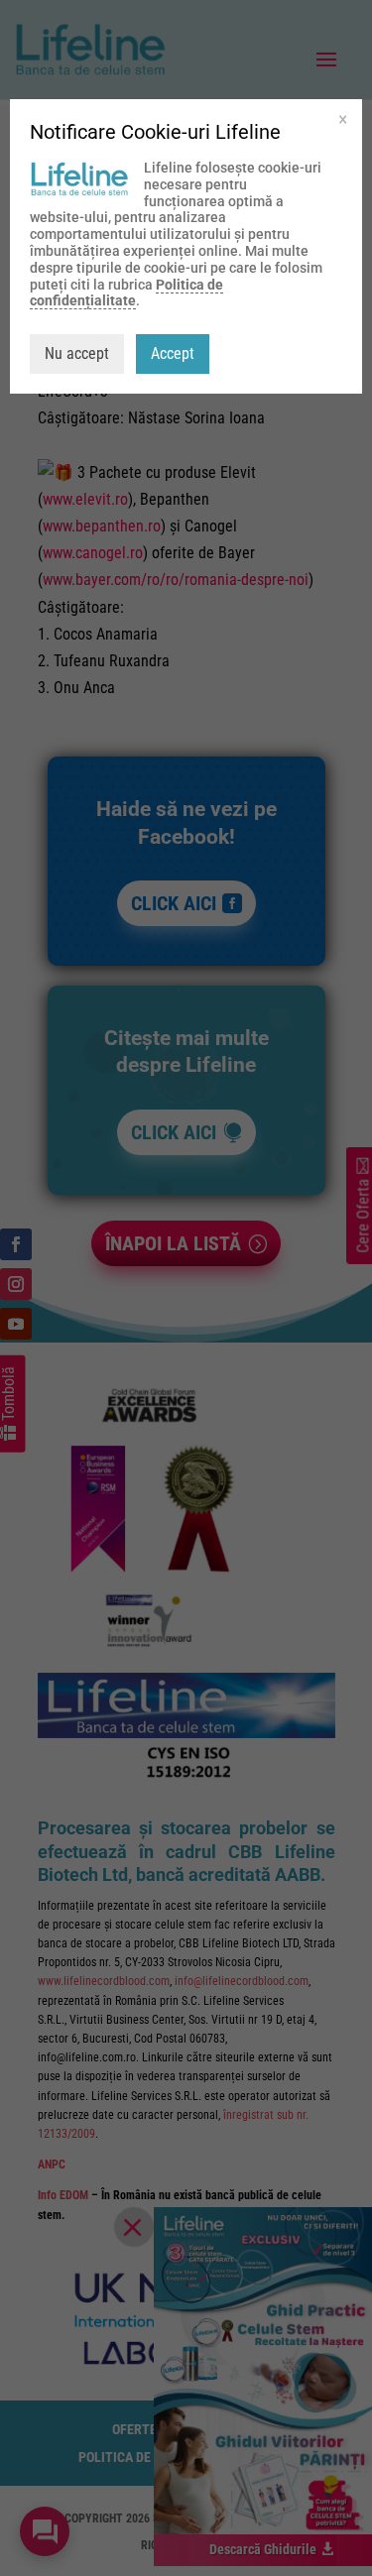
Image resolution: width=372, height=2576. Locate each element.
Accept (173, 353)
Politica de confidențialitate (126, 293)
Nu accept (77, 353)
